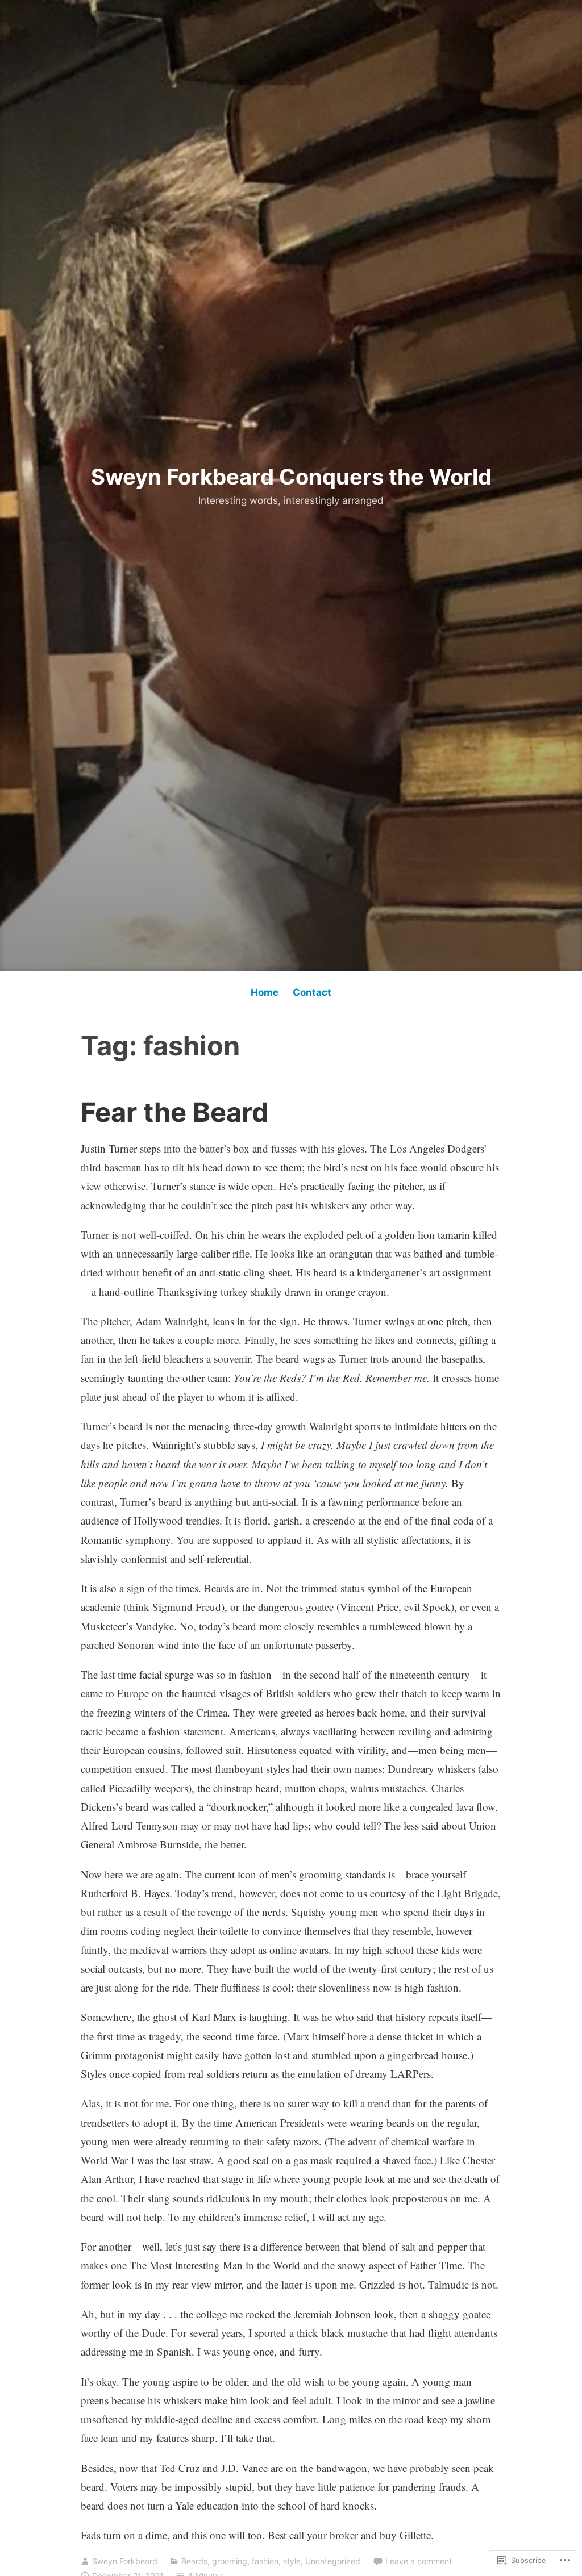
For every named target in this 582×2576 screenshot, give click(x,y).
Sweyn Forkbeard (125, 2561)
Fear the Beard (175, 1112)
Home (265, 992)
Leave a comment (419, 2561)
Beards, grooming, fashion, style (241, 2561)
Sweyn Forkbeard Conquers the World (291, 477)
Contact (312, 992)
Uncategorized (333, 2561)
